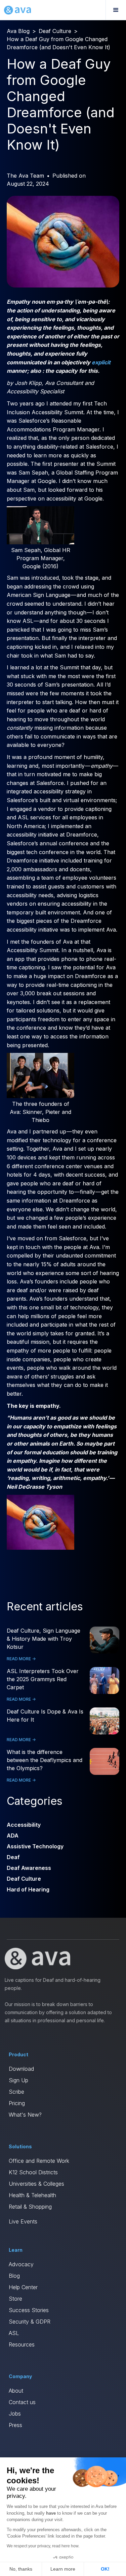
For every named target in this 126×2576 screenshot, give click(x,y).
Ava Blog (18, 31)
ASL (14, 2333)
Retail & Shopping (30, 2207)
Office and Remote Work (39, 2161)
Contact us (22, 2402)
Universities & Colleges (36, 2184)
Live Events (23, 2221)
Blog (14, 2276)
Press (15, 2425)
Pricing (17, 2103)
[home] (17, 10)
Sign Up (18, 2080)
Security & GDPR (30, 2322)
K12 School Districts (33, 2172)
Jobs (15, 2414)
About (16, 2391)
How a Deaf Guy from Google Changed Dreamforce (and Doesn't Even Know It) (58, 43)
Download (21, 2069)
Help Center (23, 2287)
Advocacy (21, 2264)
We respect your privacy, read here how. (43, 2546)
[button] (116, 10)
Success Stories (29, 2310)
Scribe (16, 2092)
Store (15, 2299)
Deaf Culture (55, 31)
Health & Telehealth (32, 2195)
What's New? (25, 2115)
